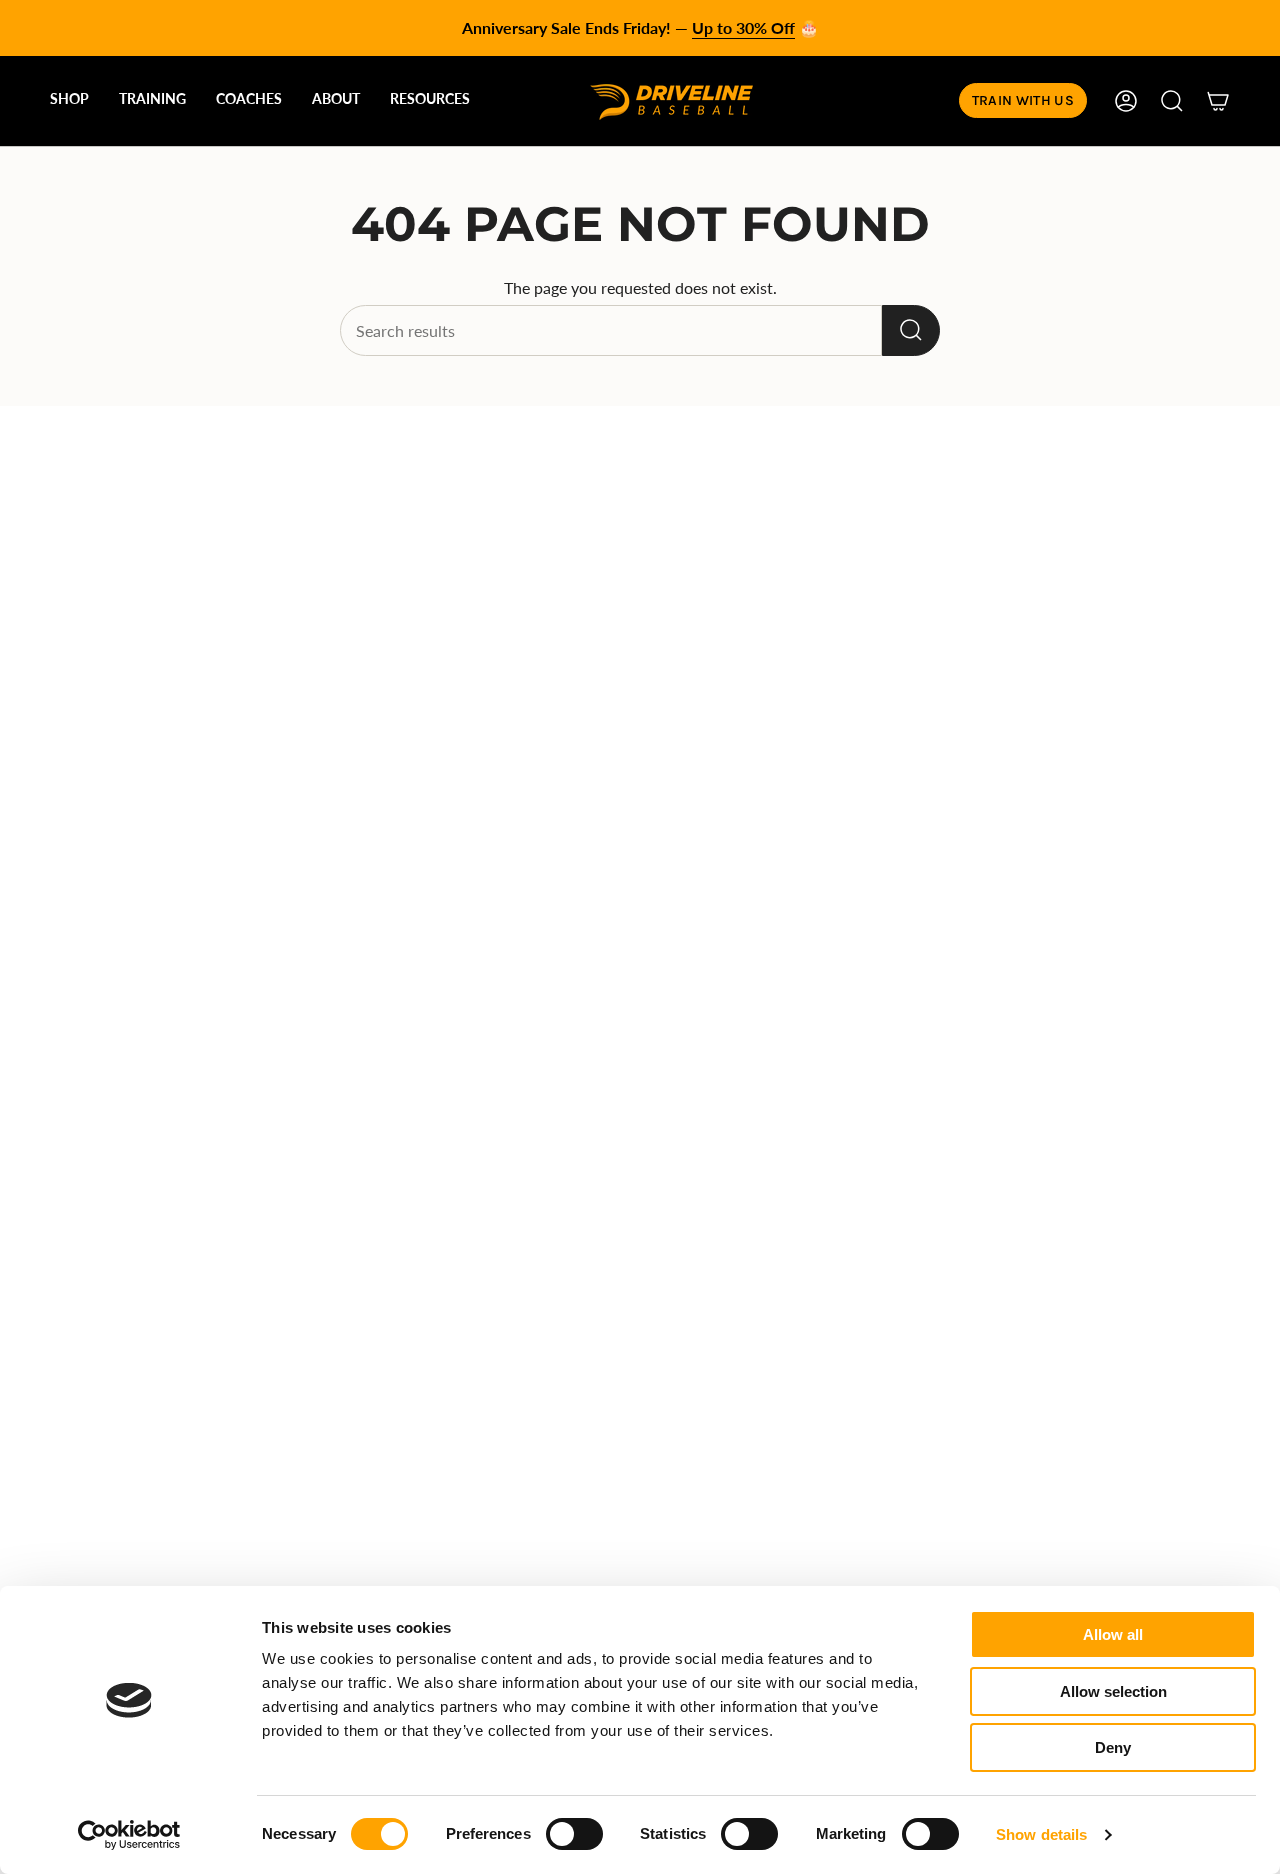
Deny (1113, 1747)
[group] (640, 28)
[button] (69, 101)
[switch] (574, 1834)
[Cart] (1218, 101)
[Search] (911, 330)
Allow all (1113, 1634)
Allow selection (1113, 1691)
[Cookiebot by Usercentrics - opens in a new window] (129, 1835)
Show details (1041, 1834)
